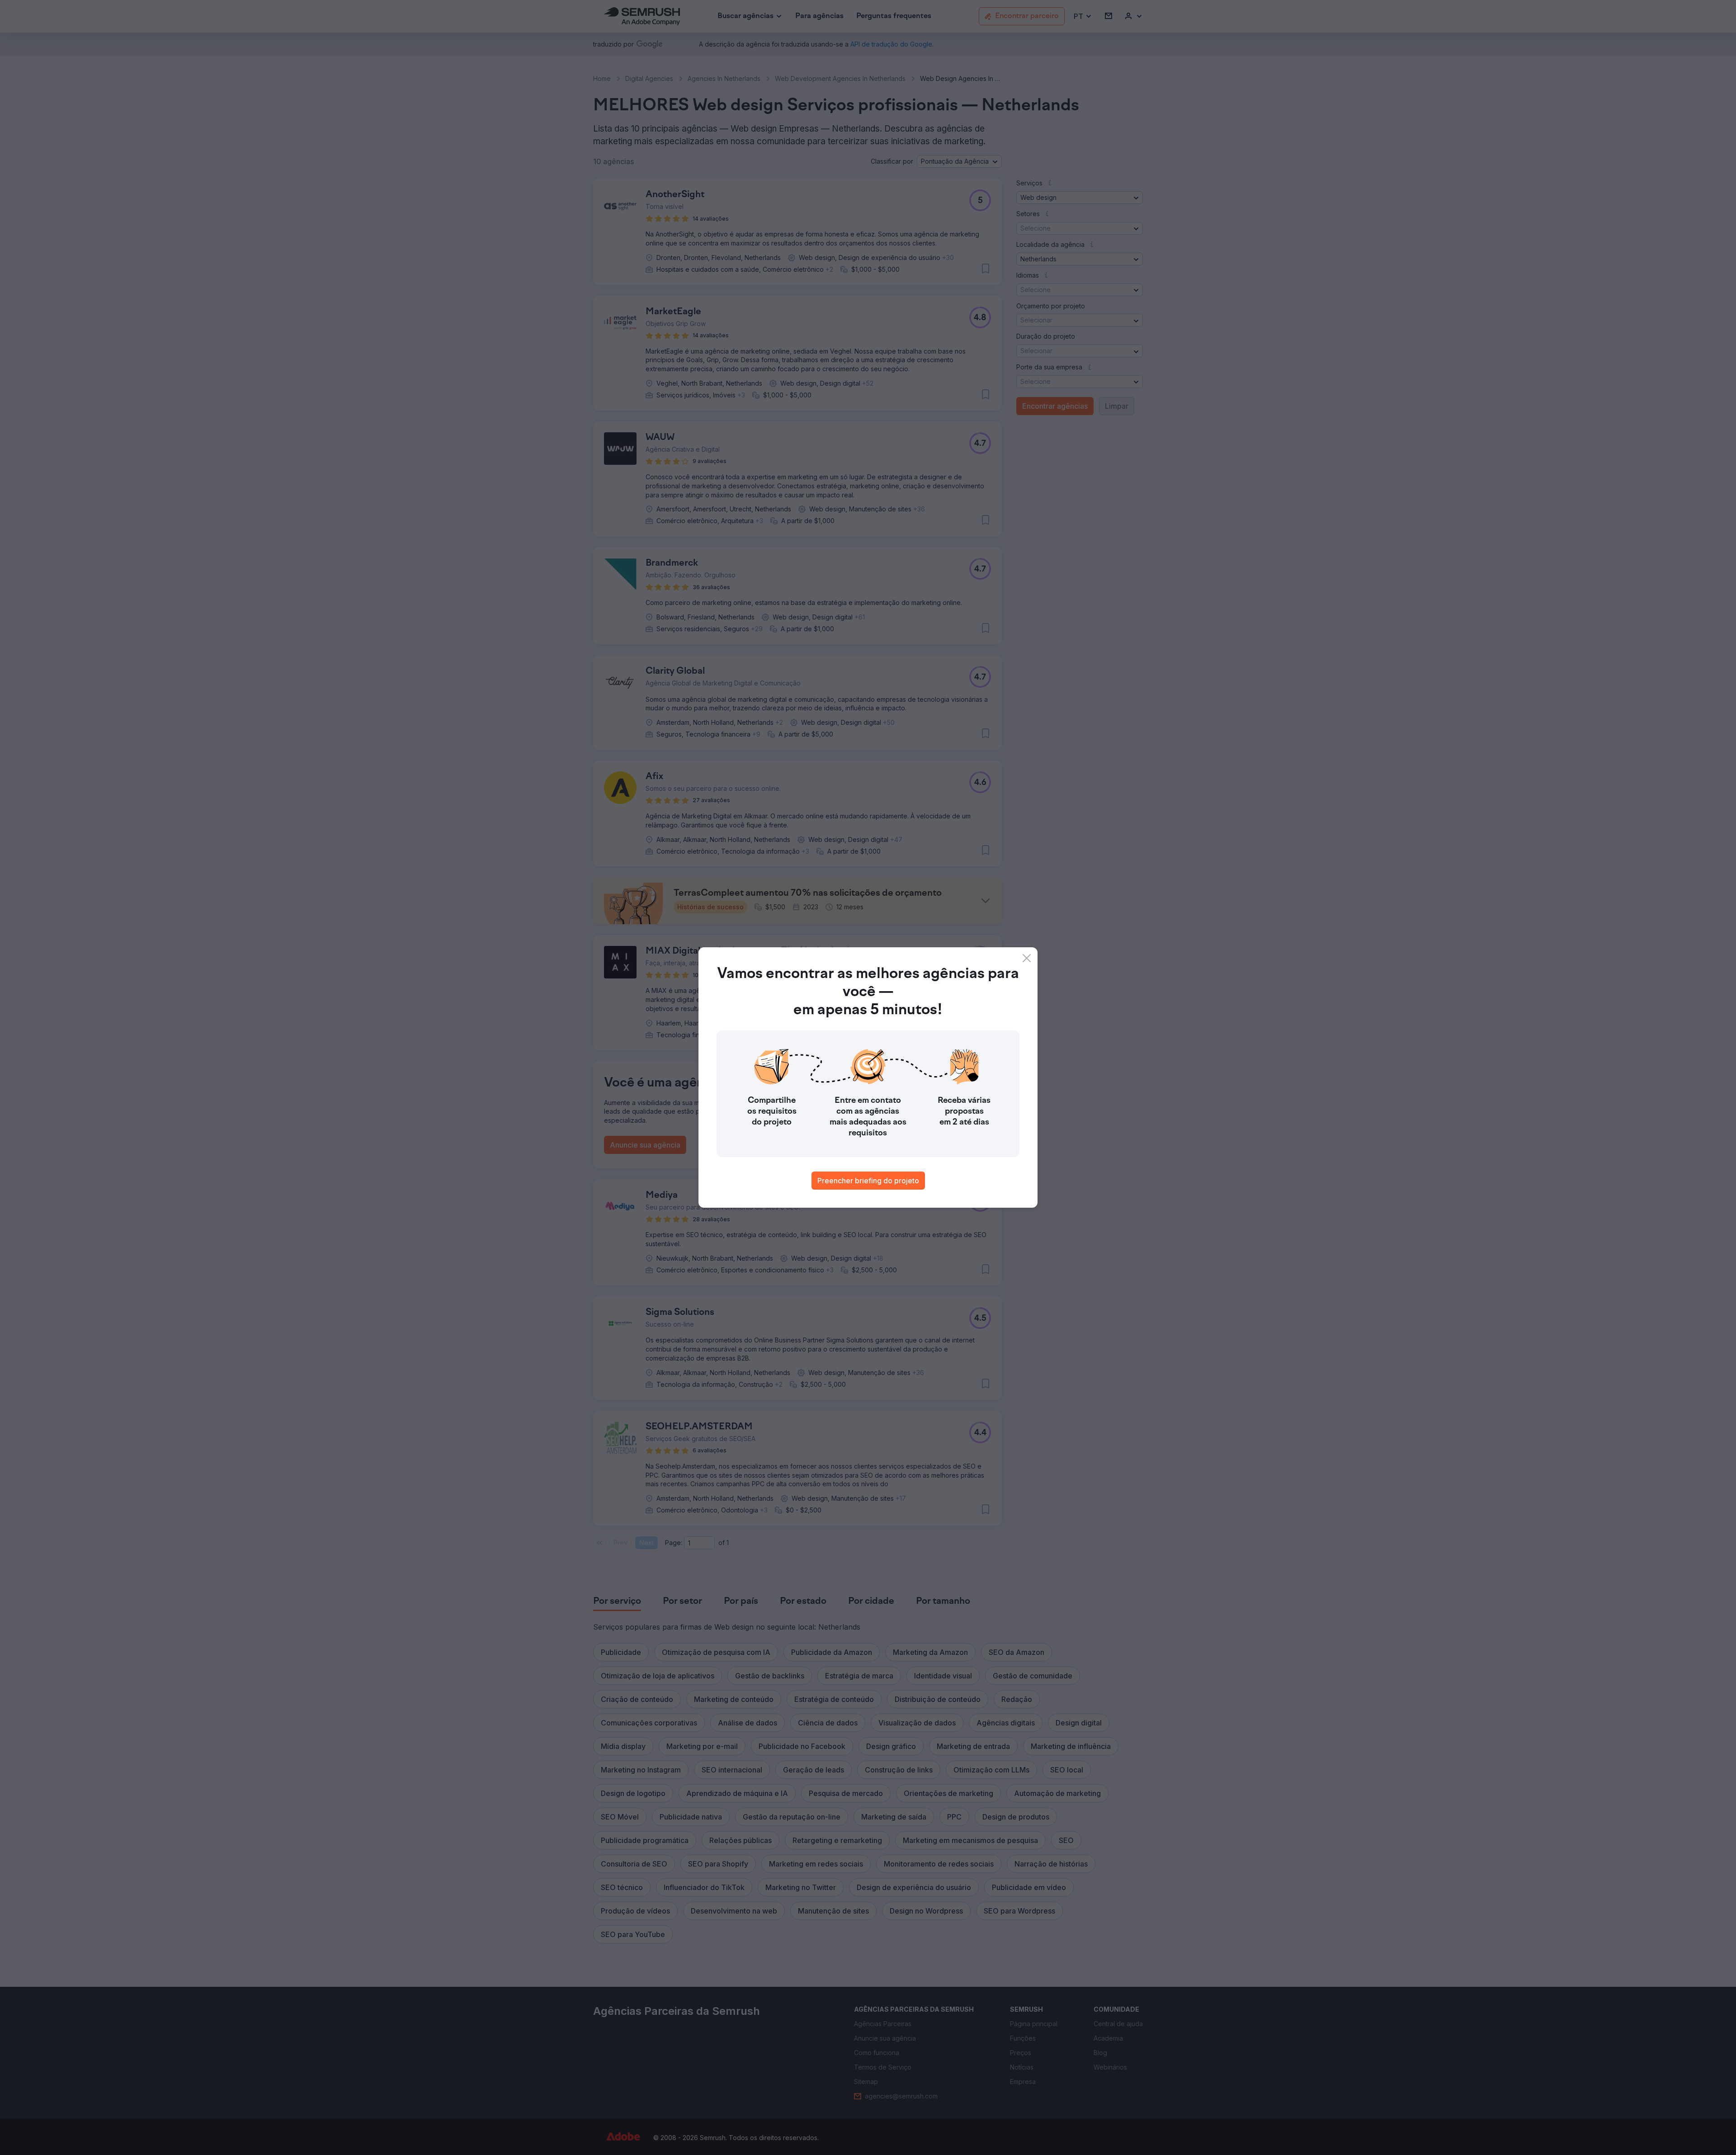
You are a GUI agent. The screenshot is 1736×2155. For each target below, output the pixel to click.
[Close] (1027, 958)
